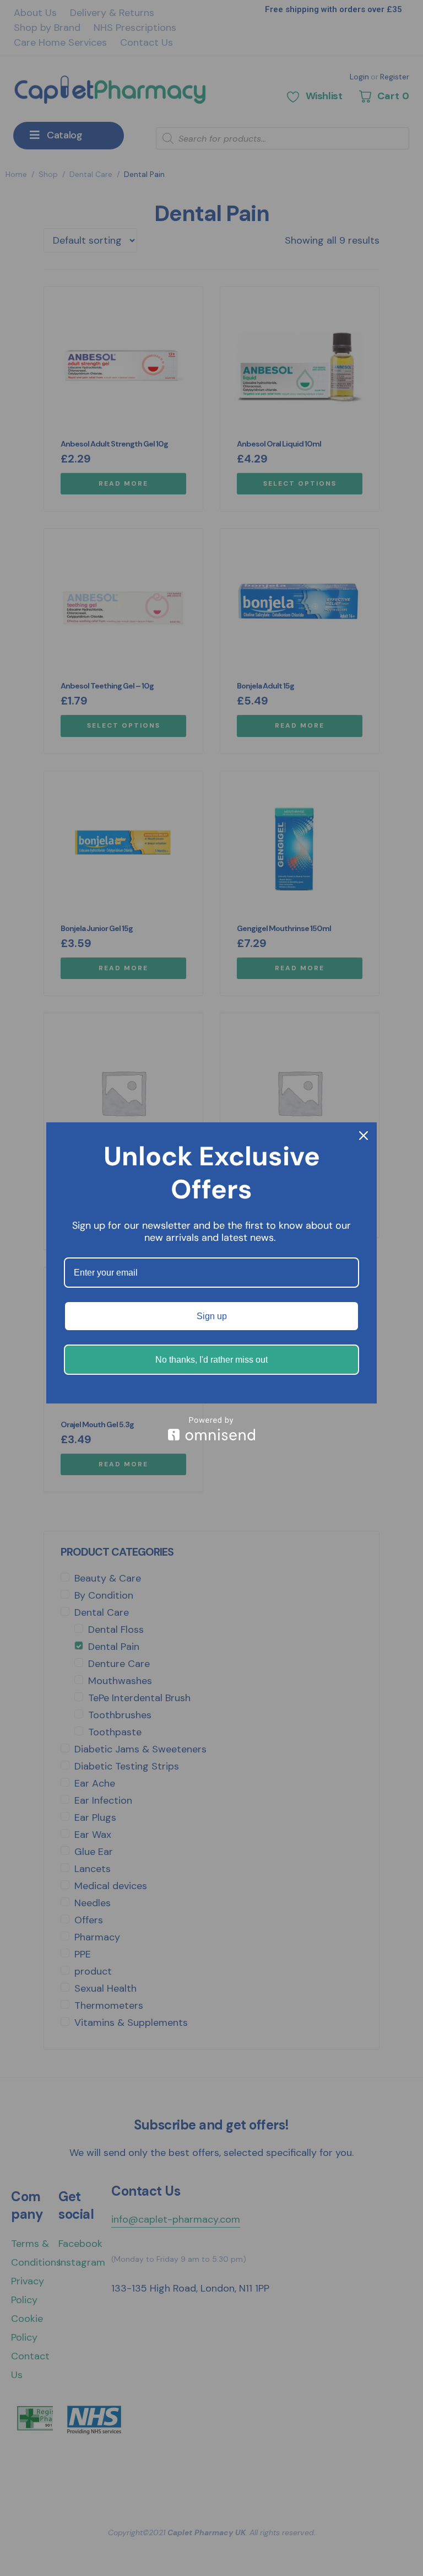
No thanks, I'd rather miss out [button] (211, 1360)
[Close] (364, 1136)
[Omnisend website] (211, 1429)
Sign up (212, 1316)
